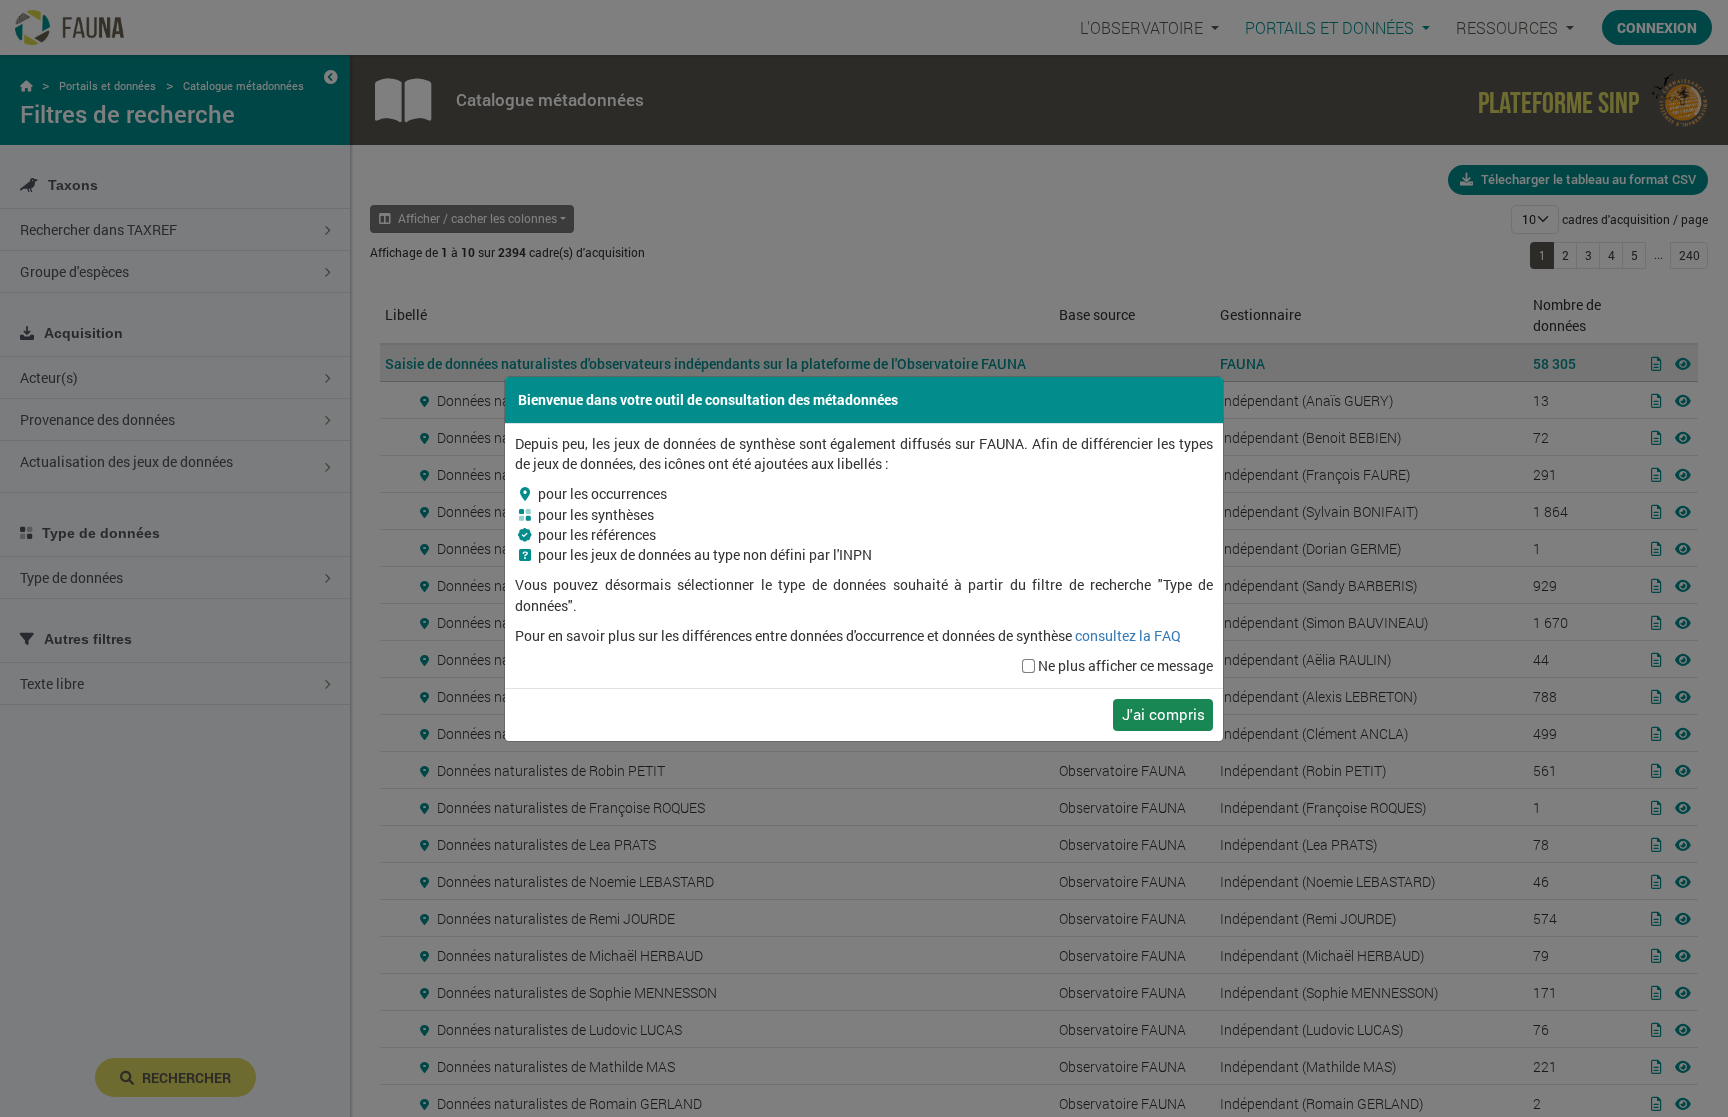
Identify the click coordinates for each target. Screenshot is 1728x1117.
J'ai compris (1163, 714)
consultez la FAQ (1128, 636)
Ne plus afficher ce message (1125, 666)
